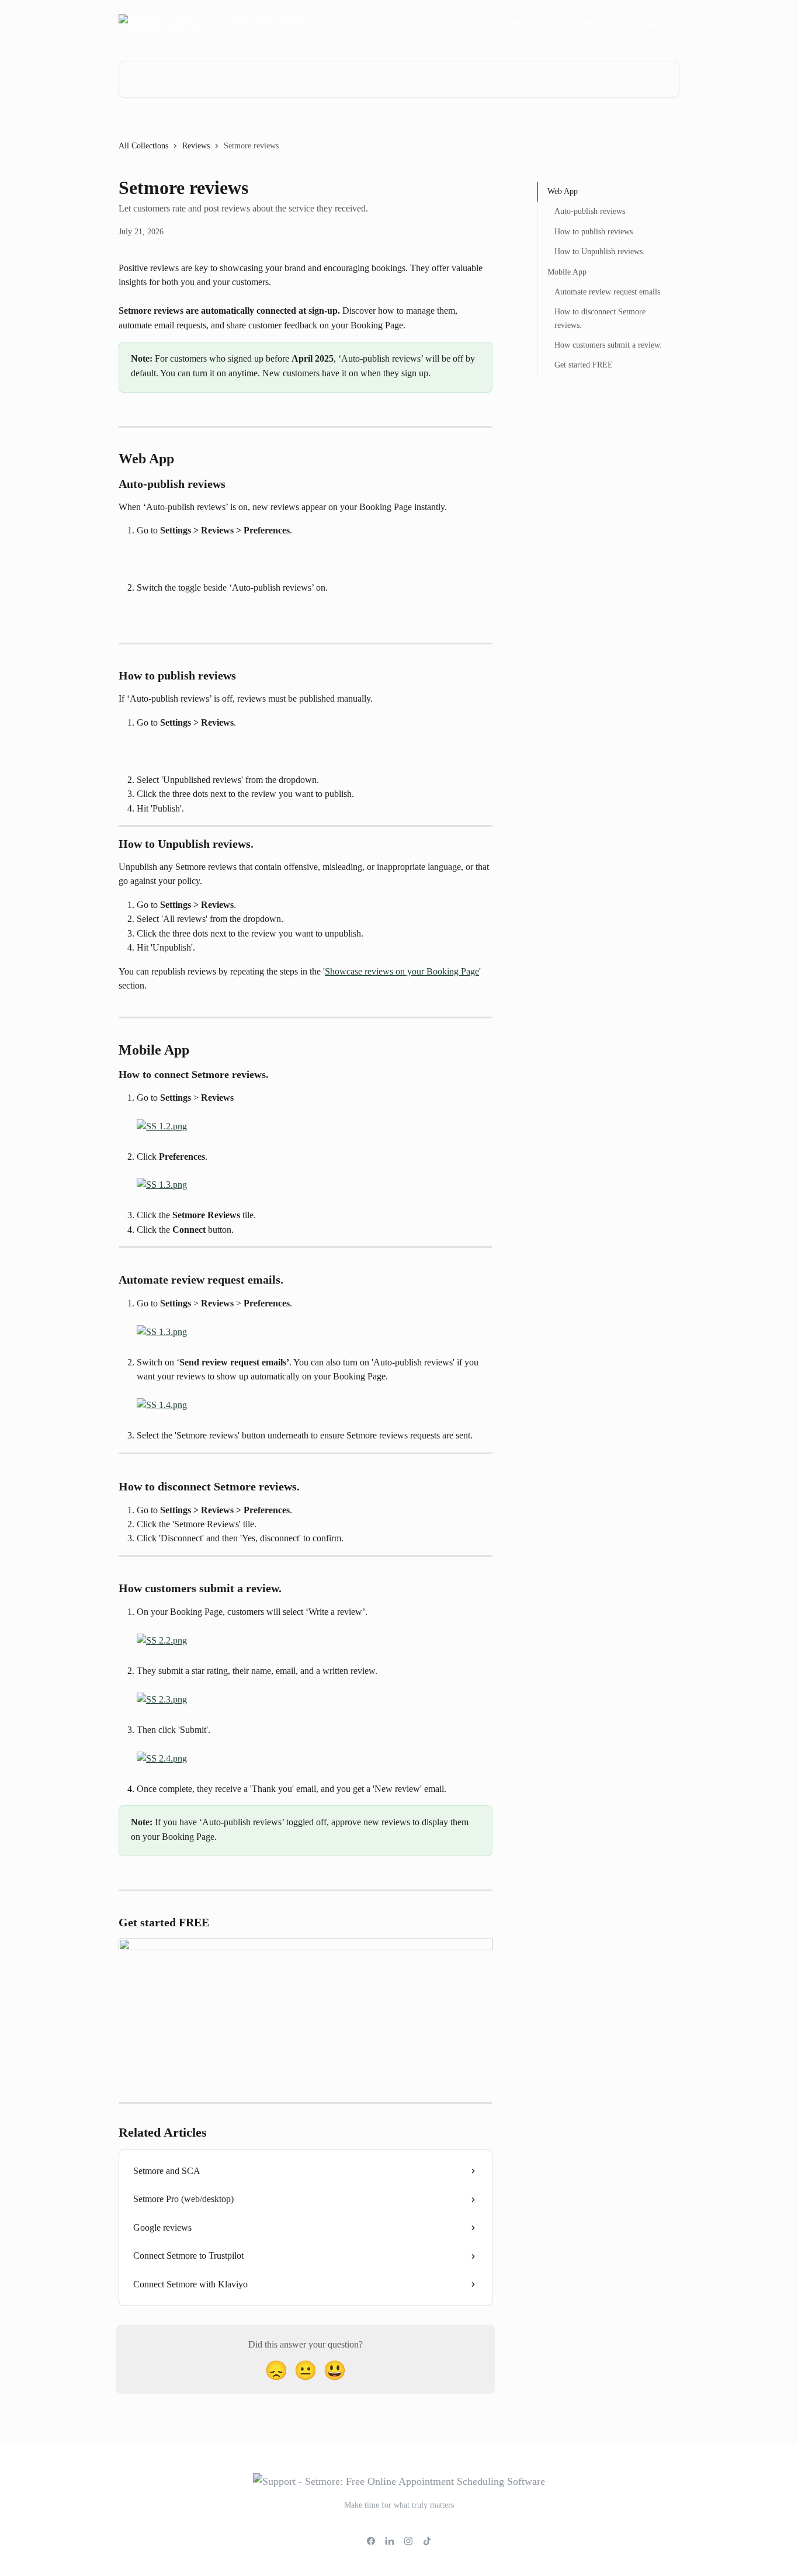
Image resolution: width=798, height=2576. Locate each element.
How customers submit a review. (608, 345)
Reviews (196, 146)
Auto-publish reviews (590, 211)
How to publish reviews (594, 232)
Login (557, 23)
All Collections (143, 146)
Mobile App (567, 271)
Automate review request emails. (608, 292)
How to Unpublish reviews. (600, 252)
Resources (598, 23)
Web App (563, 191)
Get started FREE (584, 365)
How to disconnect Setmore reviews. (600, 318)
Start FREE (512, 23)
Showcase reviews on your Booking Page (402, 971)
